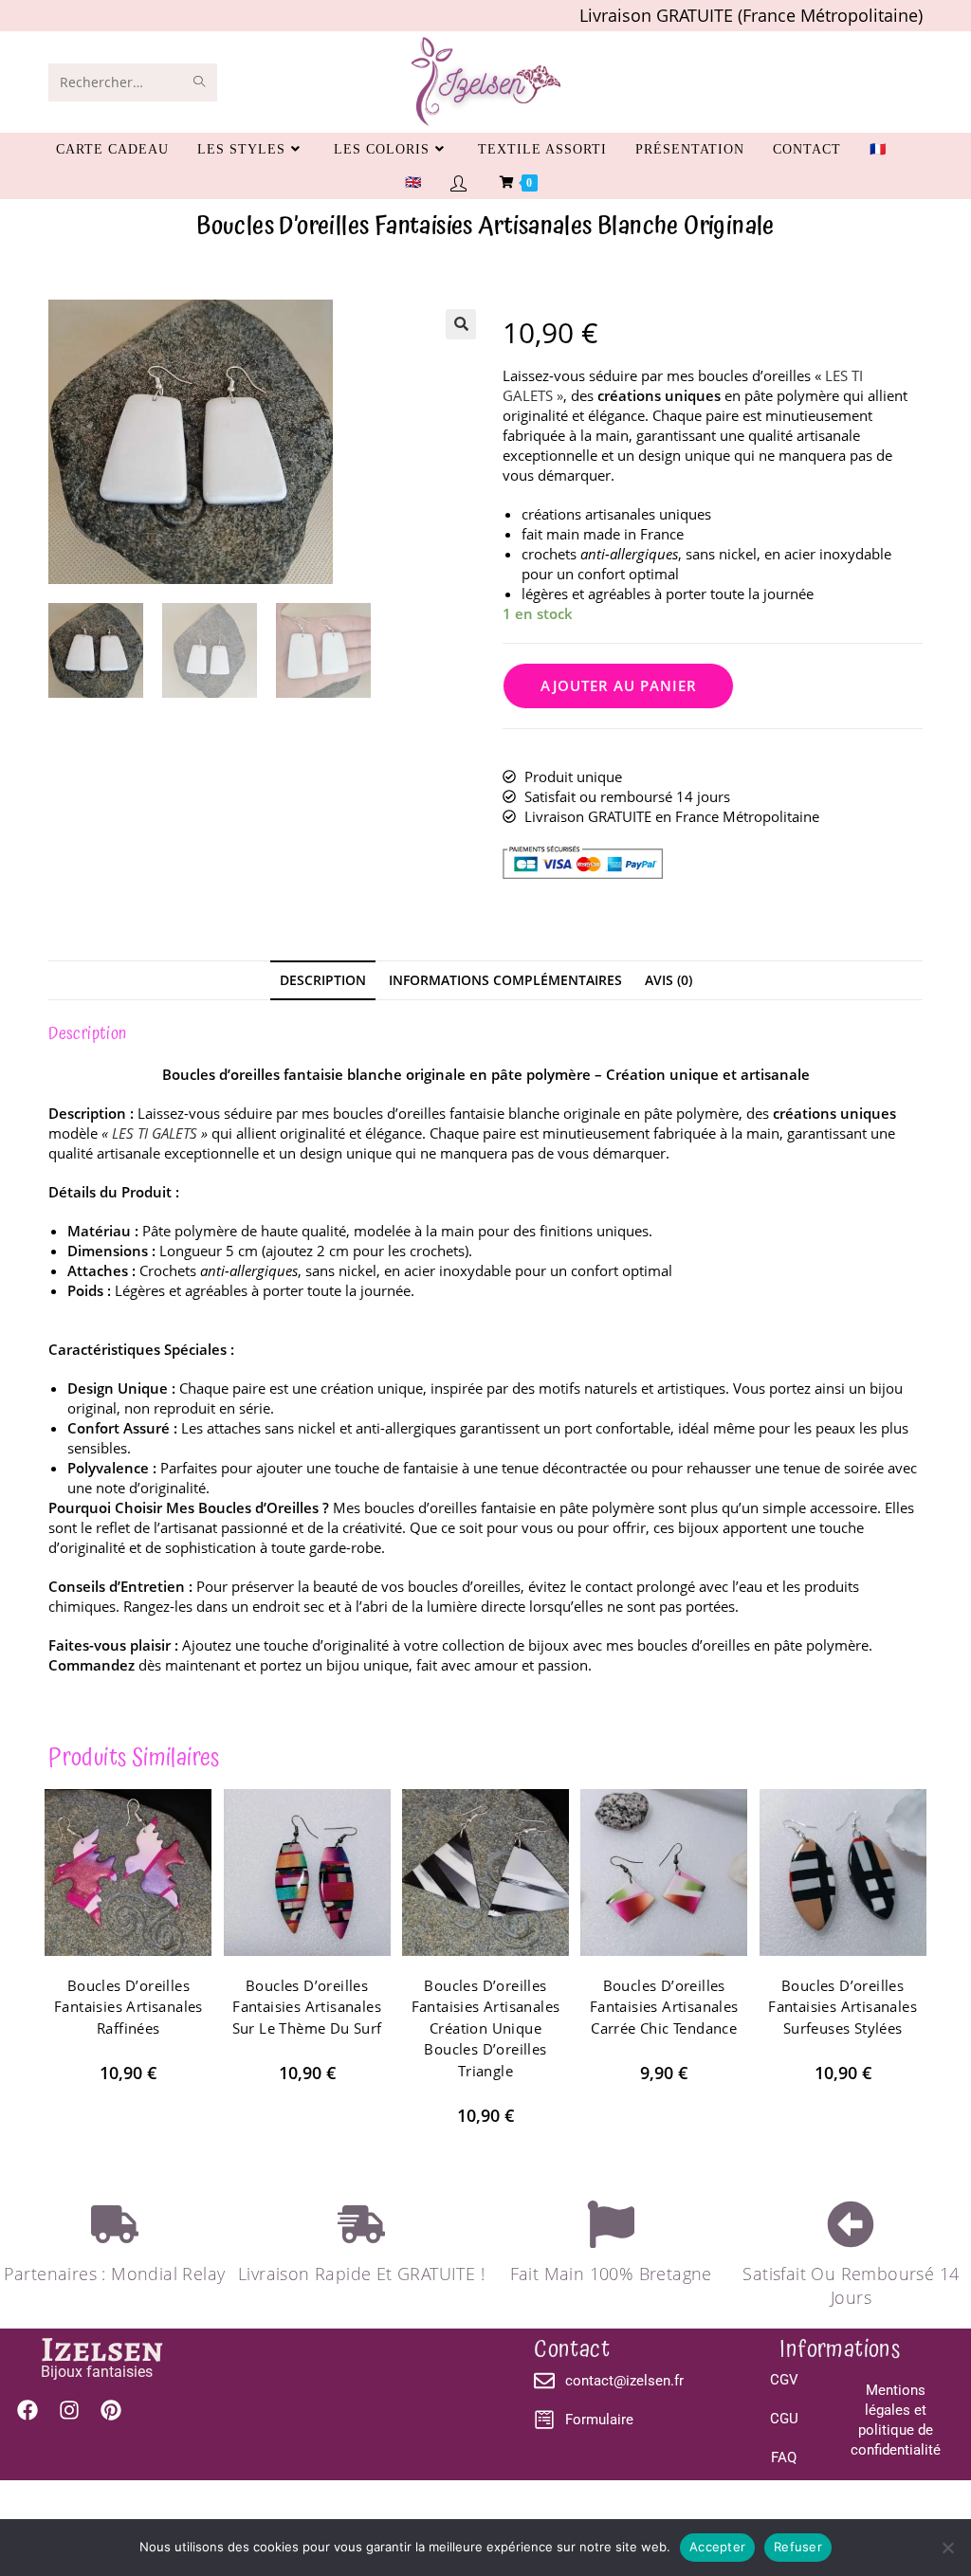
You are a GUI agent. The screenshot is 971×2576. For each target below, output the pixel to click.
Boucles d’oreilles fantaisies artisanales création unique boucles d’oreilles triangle (486, 2028)
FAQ (784, 2457)
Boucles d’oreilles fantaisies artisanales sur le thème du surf (307, 2007)
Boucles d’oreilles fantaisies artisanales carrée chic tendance (664, 2007)
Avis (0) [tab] (669, 980)
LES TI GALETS (155, 1133)
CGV (784, 2380)
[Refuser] (947, 2548)
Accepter (717, 2547)
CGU (784, 2419)
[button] (461, 324)
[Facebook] (27, 2410)
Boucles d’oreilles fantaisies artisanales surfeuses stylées (843, 2007)
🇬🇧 (413, 183)
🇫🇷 (878, 149)
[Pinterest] (111, 2410)
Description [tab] (323, 980)
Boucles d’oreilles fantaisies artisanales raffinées (128, 2007)
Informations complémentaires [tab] (505, 980)
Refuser (798, 2547)
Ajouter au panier (619, 685)
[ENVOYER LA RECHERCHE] (199, 82)
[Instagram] (69, 2410)
